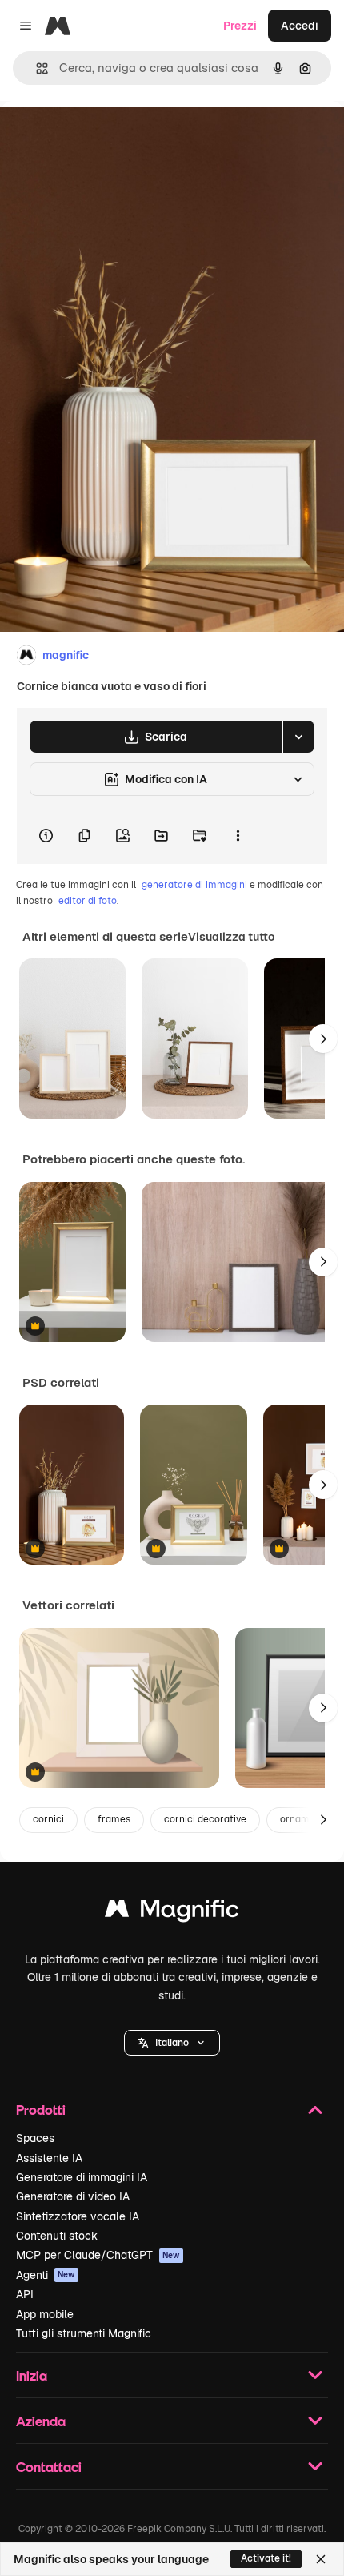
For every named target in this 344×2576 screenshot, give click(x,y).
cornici (48, 1819)
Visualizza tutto (231, 937)
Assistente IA (49, 2158)
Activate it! (266, 2558)
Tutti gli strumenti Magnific (84, 2333)
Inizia (32, 2375)
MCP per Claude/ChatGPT (98, 2255)
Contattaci (49, 2467)
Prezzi (240, 26)
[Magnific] (172, 1913)
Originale (106, 137)
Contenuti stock (57, 2236)
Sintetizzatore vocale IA (78, 2216)
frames (114, 1819)
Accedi (300, 26)
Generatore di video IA (73, 2196)
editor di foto (88, 901)
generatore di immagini (194, 885)
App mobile (45, 2314)
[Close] (321, 2559)
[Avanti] (323, 1039)
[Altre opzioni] (238, 835)
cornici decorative (205, 1819)
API (25, 2294)
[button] (172, 2043)
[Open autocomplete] (36, 68)
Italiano (172, 2043)
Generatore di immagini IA (82, 2177)
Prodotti (41, 2110)
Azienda (41, 2421)
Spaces (35, 2138)
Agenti (46, 2275)
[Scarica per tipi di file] (298, 737)
